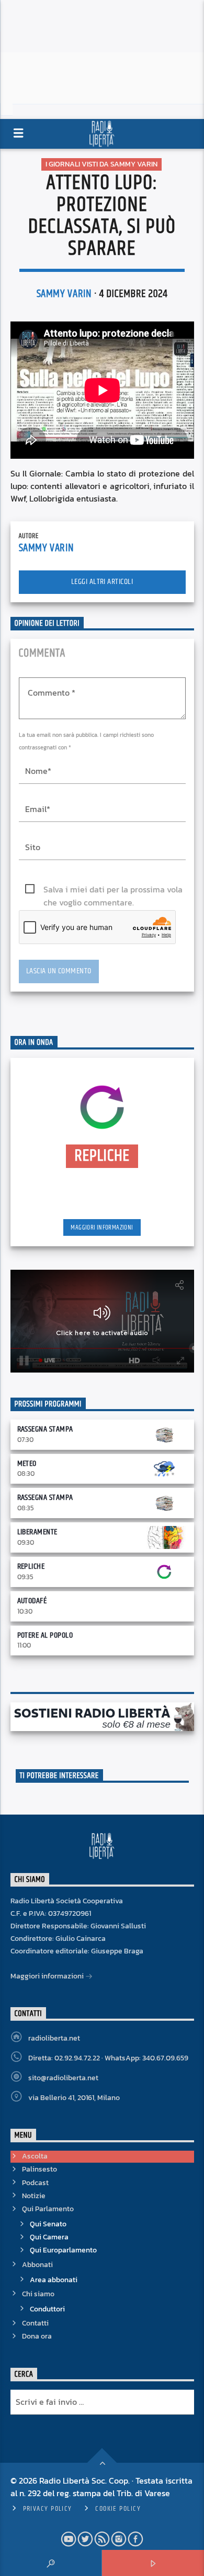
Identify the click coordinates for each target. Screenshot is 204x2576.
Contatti (35, 2323)
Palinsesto (39, 2169)
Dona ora (37, 2336)
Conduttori (47, 2309)
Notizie (34, 2196)
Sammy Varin (64, 294)
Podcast (35, 2183)
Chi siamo (38, 2294)
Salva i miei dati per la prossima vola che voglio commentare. (113, 890)
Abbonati (37, 2265)
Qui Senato (48, 2224)
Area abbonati (54, 2280)
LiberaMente (37, 1532)
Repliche (31, 1566)
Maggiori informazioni (102, 1227)
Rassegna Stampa (45, 1429)
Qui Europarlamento (63, 2250)
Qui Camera (49, 2237)
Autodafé (32, 1601)
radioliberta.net (54, 2038)
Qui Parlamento (48, 2209)
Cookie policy (118, 2509)
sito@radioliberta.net (63, 2078)
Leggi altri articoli (102, 582)
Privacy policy (48, 2509)
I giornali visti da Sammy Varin (101, 164)
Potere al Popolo (45, 1635)
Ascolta (35, 2156)
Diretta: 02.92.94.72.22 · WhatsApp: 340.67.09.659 (108, 2058)
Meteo (27, 1464)
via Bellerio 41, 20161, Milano (74, 2098)
